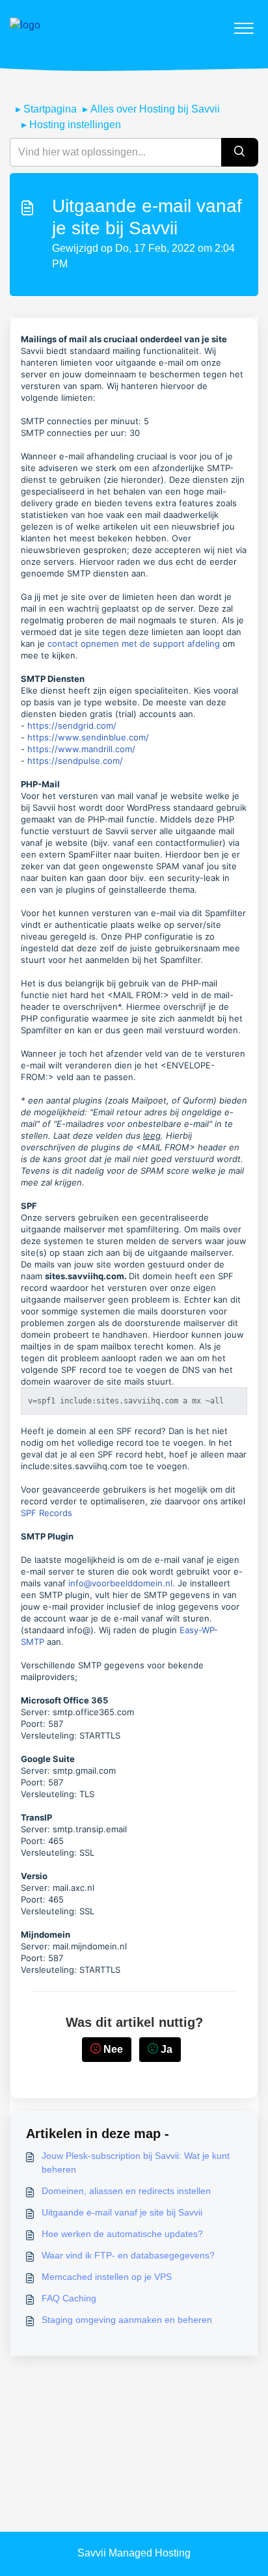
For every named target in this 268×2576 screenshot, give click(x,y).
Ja (167, 2049)
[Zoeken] (240, 152)
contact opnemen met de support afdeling (134, 644)
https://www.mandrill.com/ (81, 749)
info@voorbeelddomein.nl (120, 1583)
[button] (244, 25)
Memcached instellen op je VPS (107, 2277)
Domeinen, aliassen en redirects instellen (126, 2191)
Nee (113, 2049)
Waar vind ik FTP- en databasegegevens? (128, 2255)
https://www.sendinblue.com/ (88, 737)
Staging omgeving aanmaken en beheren (127, 2320)
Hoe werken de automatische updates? (122, 2234)
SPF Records (47, 1513)
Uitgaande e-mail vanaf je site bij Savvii (122, 2212)
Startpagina (50, 109)
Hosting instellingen (75, 125)
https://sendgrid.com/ (72, 725)
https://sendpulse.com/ (75, 761)
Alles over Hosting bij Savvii (155, 109)
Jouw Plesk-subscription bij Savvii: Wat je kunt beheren (136, 2162)
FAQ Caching (69, 2298)
